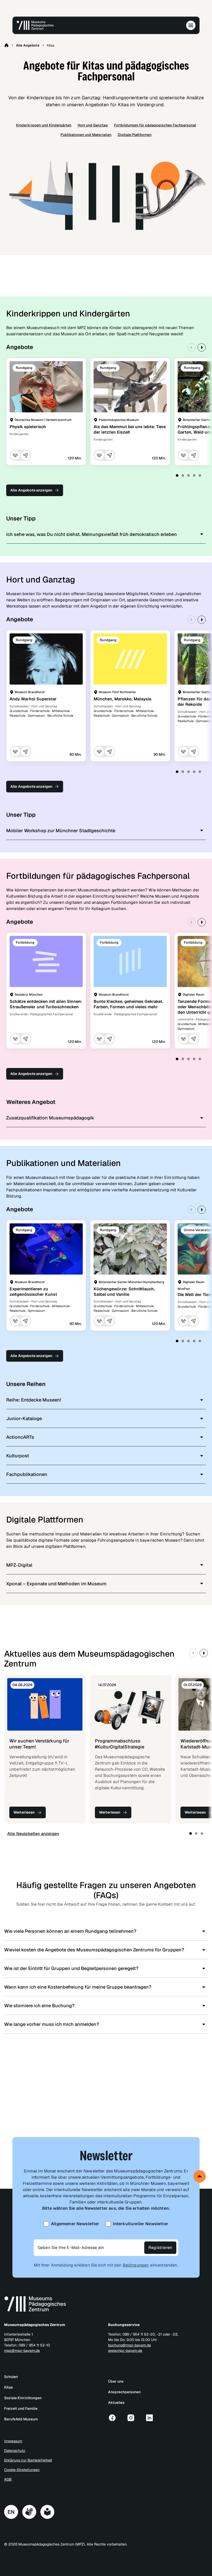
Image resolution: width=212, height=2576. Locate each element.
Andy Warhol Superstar (33, 699)
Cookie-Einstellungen (22, 2470)
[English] (11, 2512)
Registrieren (160, 2248)
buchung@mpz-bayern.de (130, 2345)
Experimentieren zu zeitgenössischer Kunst (33, 1292)
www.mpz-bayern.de (125, 2351)
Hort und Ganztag (93, 125)
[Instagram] (131, 2418)
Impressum (13, 2441)
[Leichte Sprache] (47, 2512)
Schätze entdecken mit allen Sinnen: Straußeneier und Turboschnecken (46, 1004)
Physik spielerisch (28, 427)
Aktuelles (116, 2403)
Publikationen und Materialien (86, 135)
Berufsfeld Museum (21, 2419)
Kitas (9, 2387)
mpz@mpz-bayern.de (22, 2351)
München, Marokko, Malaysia (122, 699)
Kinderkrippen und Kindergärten (44, 125)
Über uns (116, 2381)
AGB (8, 2479)
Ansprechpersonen (124, 2392)
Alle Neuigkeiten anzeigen (33, 1834)
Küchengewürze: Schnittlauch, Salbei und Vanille (124, 1292)
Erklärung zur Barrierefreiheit (28, 2460)
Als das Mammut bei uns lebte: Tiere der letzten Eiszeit (130, 429)
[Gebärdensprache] (29, 2512)
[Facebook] (112, 2418)
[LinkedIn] (149, 2418)
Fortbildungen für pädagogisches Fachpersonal (155, 125)
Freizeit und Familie (21, 2408)
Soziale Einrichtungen (23, 2398)
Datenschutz (15, 2451)
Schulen (11, 2377)
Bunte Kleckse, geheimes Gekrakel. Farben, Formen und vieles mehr (128, 1004)
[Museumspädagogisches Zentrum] (35, 25)
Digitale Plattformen (135, 135)
